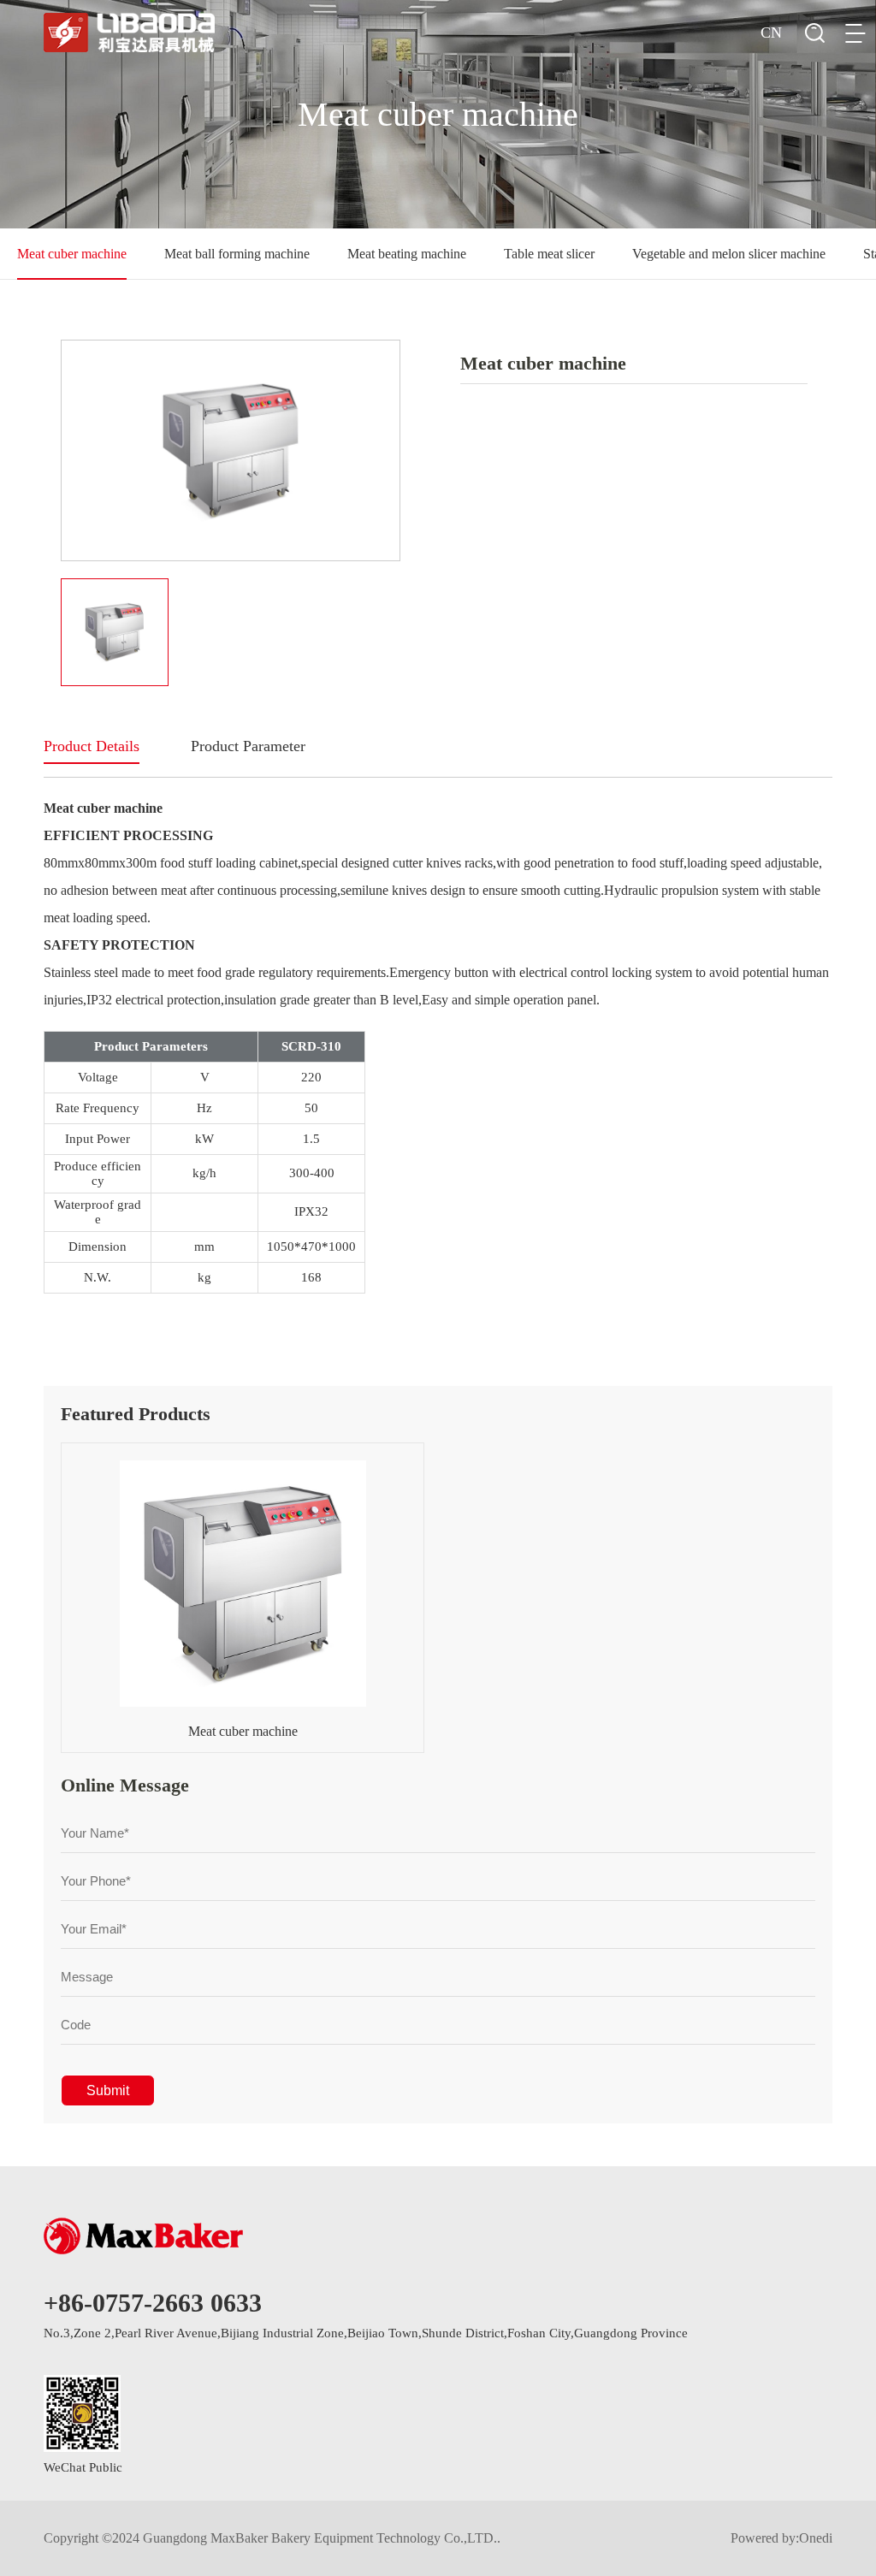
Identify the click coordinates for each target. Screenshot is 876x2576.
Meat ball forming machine (237, 254)
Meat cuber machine (72, 254)
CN (771, 33)
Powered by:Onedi (781, 2538)
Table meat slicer (549, 254)
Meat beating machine (407, 254)
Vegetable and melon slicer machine (729, 254)
